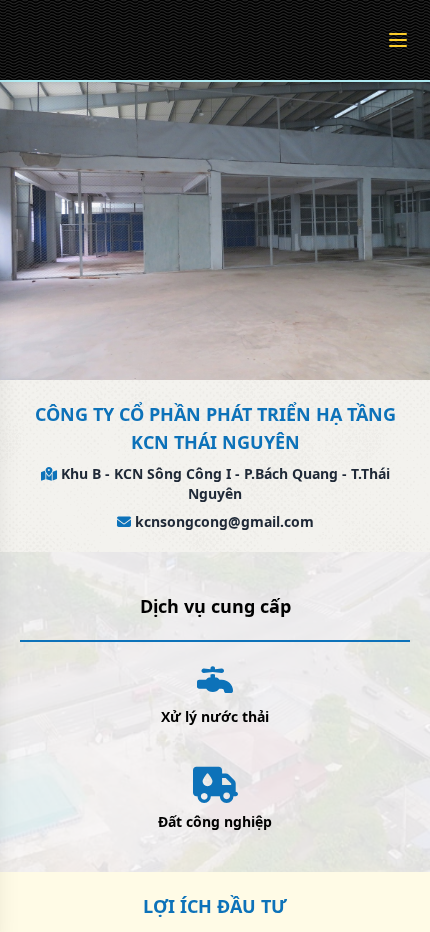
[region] (215, 466)
